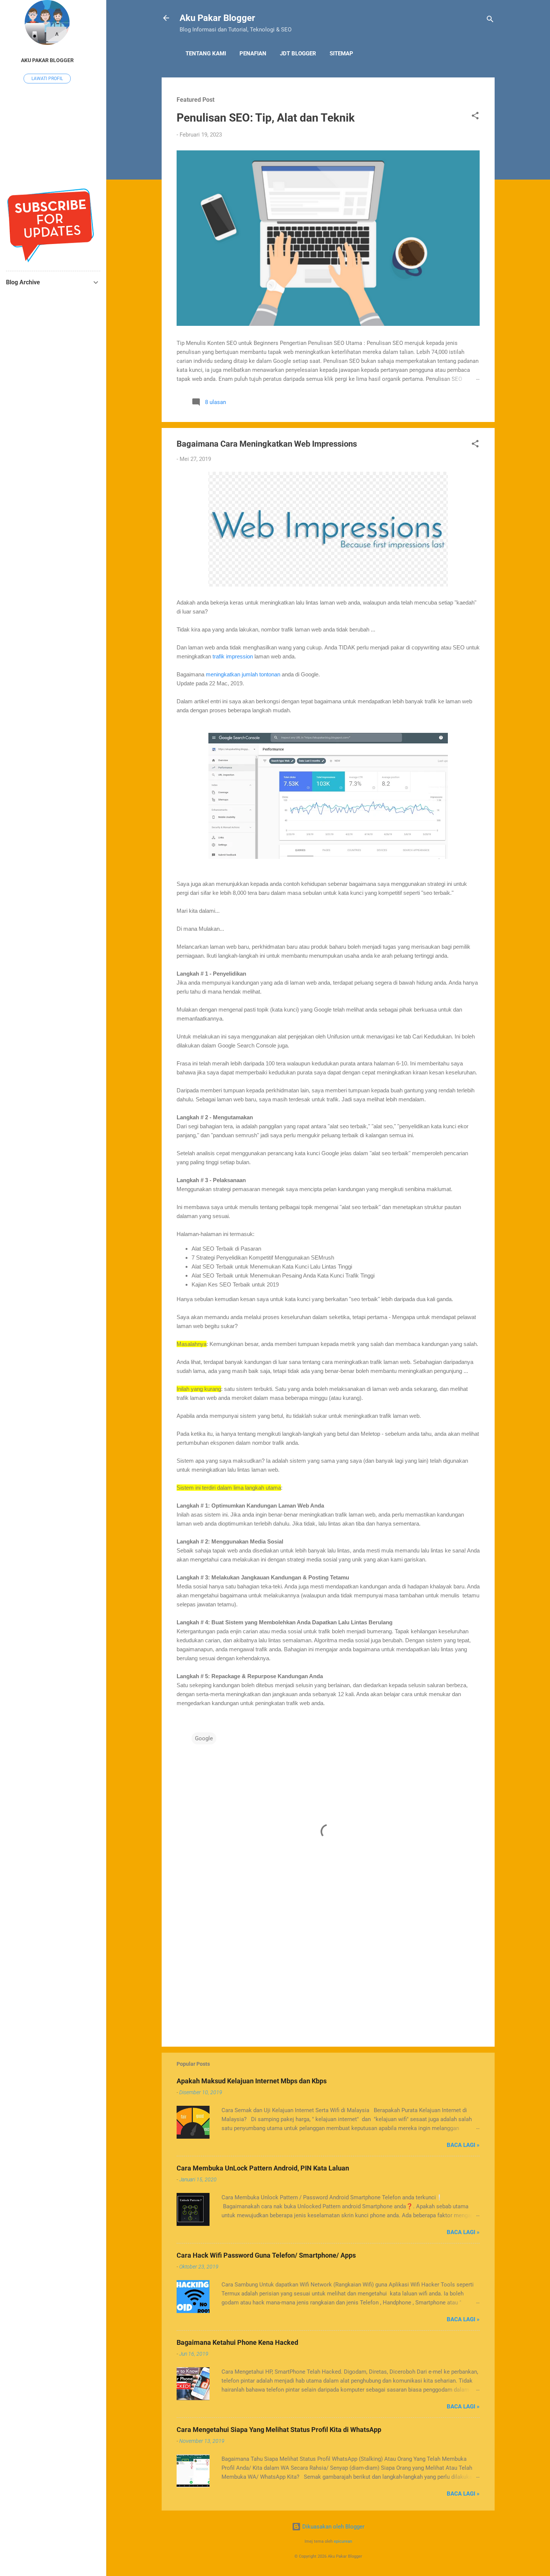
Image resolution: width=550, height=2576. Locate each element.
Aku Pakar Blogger (217, 18)
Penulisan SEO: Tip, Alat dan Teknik (266, 118)
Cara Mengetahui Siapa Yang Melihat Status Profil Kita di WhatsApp (279, 2430)
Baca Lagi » (463, 2145)
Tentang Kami (206, 53)
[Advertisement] (328, 1977)
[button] (475, 117)
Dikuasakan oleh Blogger (333, 2527)
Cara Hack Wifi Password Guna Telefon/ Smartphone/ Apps (266, 2255)
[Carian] (490, 20)
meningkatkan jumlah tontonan (243, 674)
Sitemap (341, 53)
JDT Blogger (298, 53)
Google (204, 1738)
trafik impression (233, 656)
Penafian (253, 53)
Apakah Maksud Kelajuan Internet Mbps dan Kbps (252, 2081)
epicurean (343, 2541)
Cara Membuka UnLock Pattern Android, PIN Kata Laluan (263, 2168)
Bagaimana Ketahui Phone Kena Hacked (237, 2342)
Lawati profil (47, 79)
